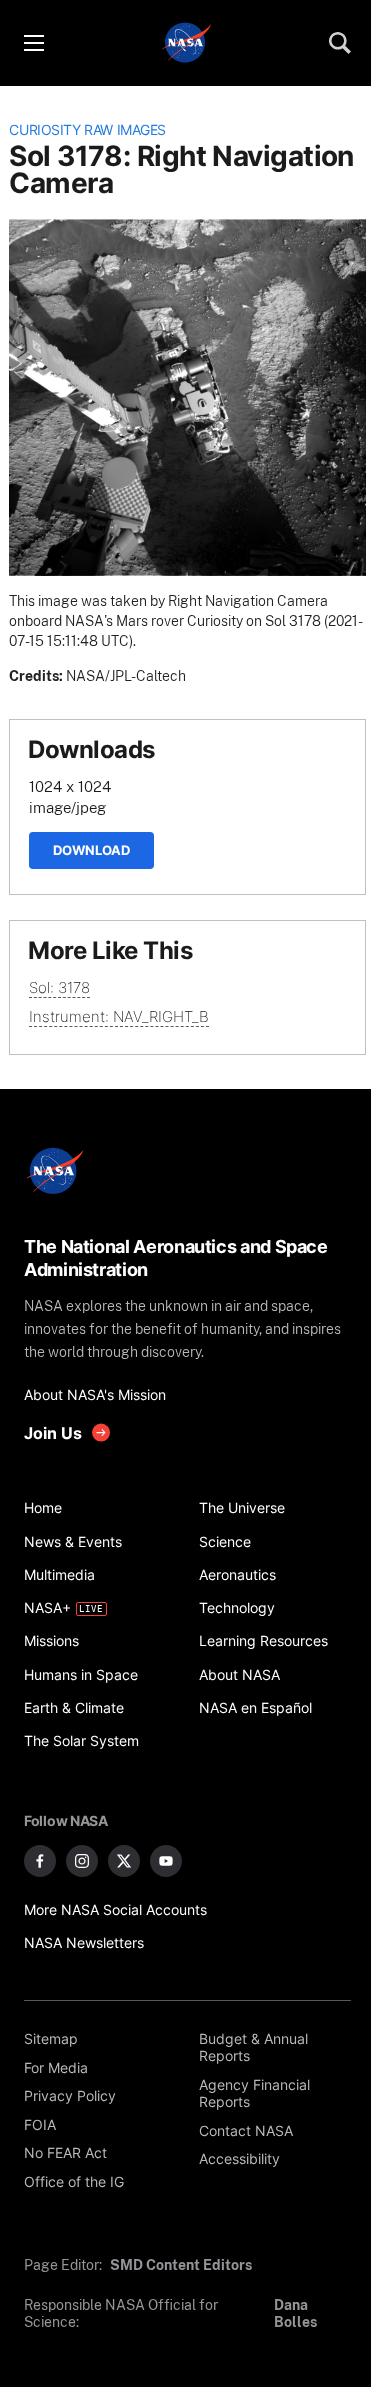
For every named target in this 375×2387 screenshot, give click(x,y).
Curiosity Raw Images (87, 130)
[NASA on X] (124, 1861)
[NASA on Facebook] (40, 1861)
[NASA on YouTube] (166, 1861)
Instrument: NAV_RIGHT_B (119, 1016)
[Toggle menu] (33, 43)
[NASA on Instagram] (82, 1861)
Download (91, 850)
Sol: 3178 (59, 987)
